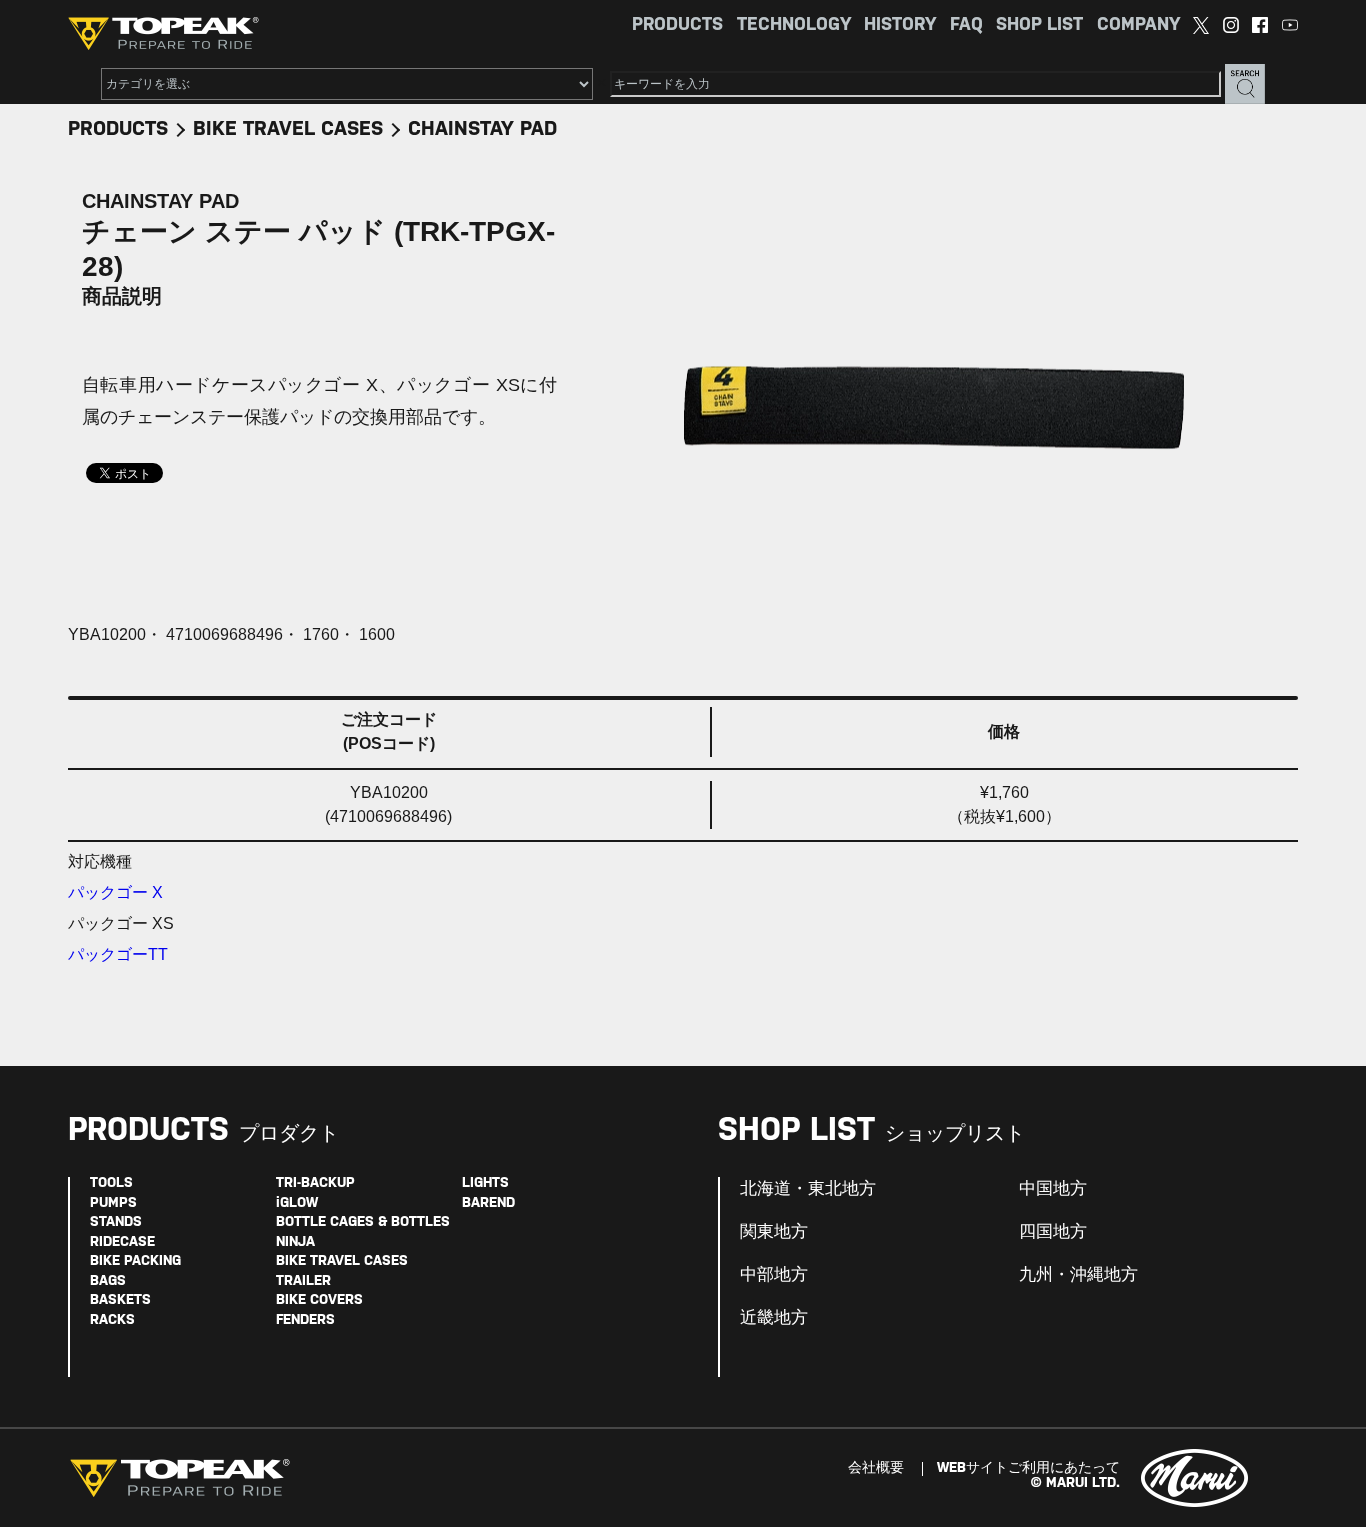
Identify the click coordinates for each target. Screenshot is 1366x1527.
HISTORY (900, 25)
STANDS (116, 1222)
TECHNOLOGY (794, 25)
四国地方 (1053, 1232)
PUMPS (113, 1203)
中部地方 (774, 1275)
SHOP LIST (1039, 25)
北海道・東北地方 (808, 1189)
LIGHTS (485, 1183)
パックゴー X (115, 892)
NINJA (295, 1242)
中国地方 (1053, 1189)
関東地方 (774, 1232)
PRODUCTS (677, 25)
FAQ (966, 25)
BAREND (488, 1203)
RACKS (112, 1320)
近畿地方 (774, 1318)
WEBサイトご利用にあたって (1028, 1468)
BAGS (108, 1281)
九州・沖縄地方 (1078, 1275)
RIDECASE (122, 1242)
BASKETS (120, 1300)
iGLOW (297, 1203)
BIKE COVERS (319, 1300)
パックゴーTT (118, 954)
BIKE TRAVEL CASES (288, 129)
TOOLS (111, 1183)
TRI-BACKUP (315, 1183)
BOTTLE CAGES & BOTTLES (363, 1222)
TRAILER (303, 1281)
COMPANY (1138, 25)
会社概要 (876, 1468)
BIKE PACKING (135, 1261)
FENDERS (305, 1320)
